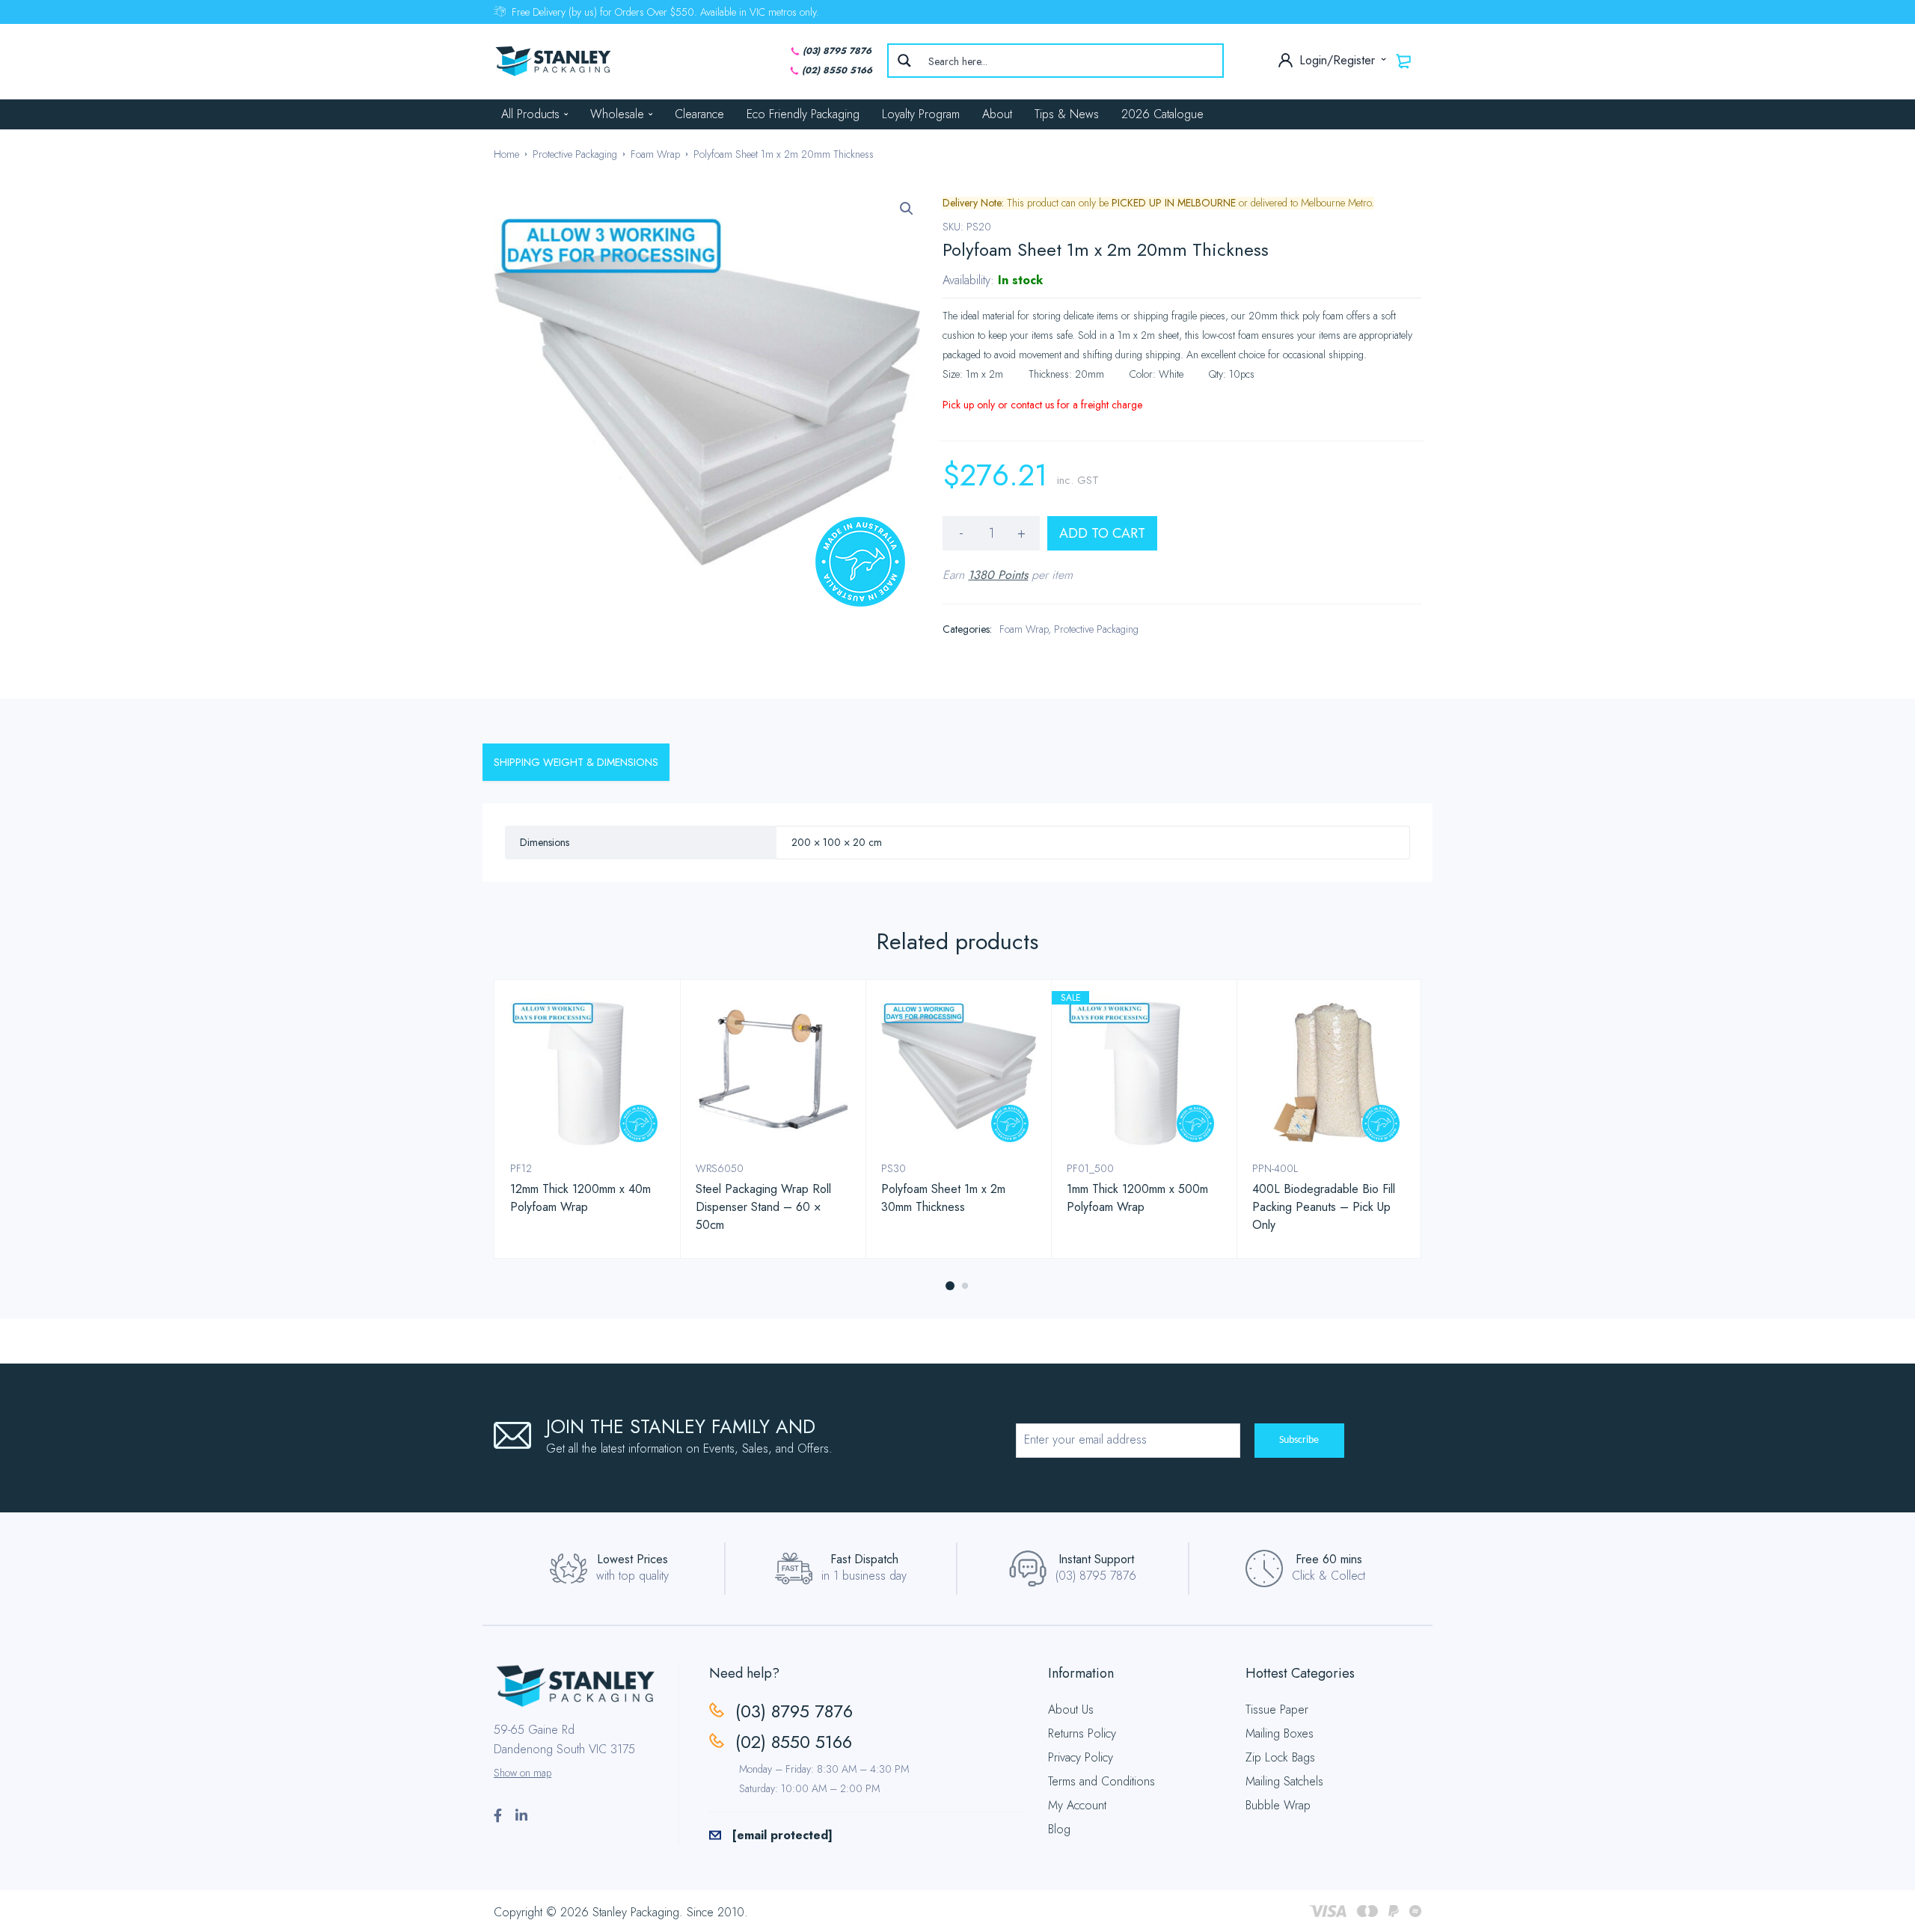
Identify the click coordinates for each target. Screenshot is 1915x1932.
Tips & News (1067, 114)
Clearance (699, 114)
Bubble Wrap (1278, 1805)
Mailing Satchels (1284, 1781)
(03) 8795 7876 (837, 51)
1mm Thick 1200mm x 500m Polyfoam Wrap (1137, 1198)
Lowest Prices (632, 1559)
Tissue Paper (1277, 1709)
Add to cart (1102, 533)
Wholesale (617, 114)
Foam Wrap (655, 154)
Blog (1059, 1829)
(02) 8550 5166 (837, 70)
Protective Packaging (575, 154)
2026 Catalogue (1162, 114)
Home (506, 154)
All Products (530, 114)
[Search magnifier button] (904, 61)
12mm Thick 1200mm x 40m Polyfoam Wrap (580, 1198)
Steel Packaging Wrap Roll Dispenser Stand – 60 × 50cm (763, 1207)
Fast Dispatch (864, 1559)
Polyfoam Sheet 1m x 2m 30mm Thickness (943, 1198)
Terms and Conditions (1101, 1781)
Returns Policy (1082, 1733)
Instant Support (1096, 1559)
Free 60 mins (1329, 1559)
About (997, 114)
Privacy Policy (1081, 1757)
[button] (907, 209)
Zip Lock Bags (1280, 1757)
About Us (1071, 1709)
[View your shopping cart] (1404, 61)
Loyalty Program (921, 114)
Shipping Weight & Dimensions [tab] (576, 762)
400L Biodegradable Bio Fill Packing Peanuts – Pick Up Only (1324, 1207)
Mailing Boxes (1280, 1733)
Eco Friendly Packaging (803, 114)
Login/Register (1339, 60)
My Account (1077, 1805)
